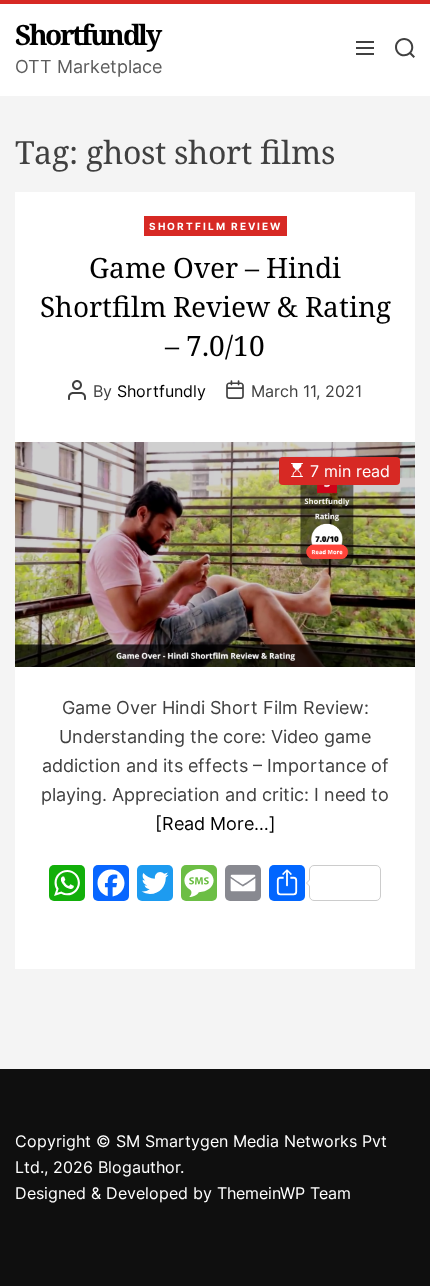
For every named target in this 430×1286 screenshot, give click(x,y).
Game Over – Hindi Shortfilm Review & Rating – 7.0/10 (215, 306)
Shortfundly (87, 34)
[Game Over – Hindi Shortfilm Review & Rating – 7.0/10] (215, 554)
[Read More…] (215, 823)
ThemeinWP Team (284, 1193)
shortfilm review (215, 226)
